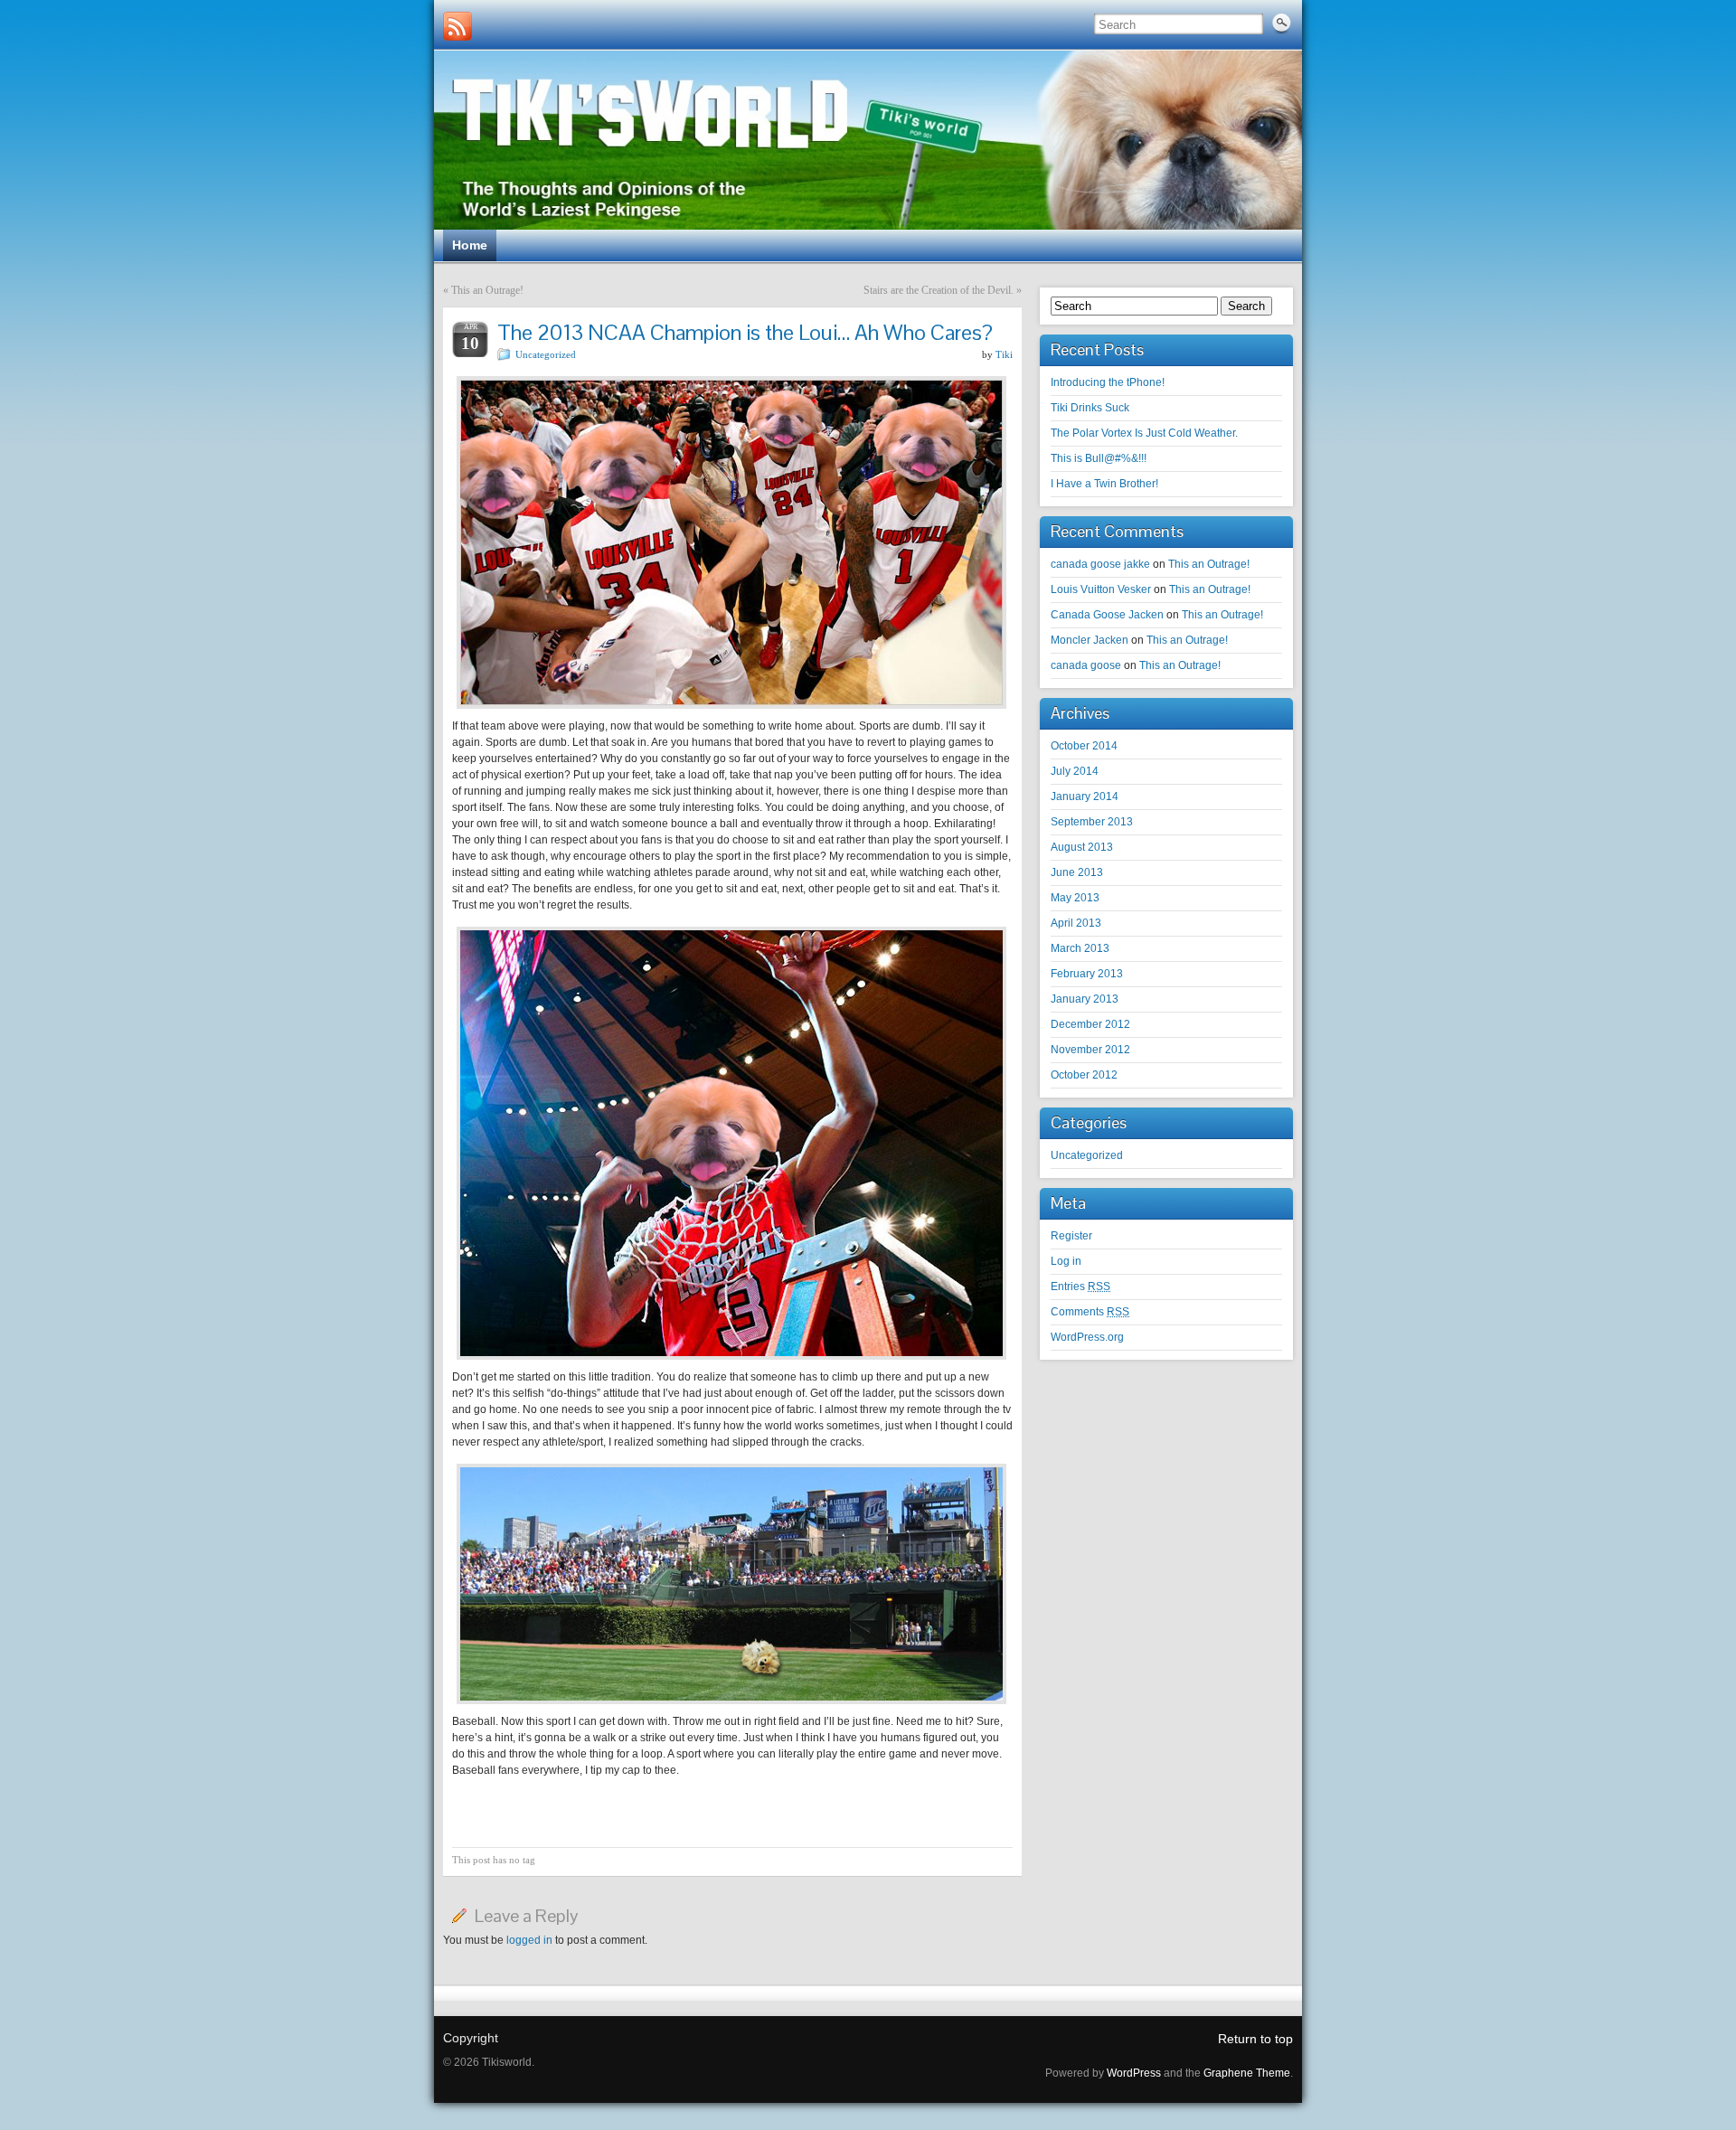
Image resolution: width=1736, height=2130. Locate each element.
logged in (529, 1940)
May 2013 (1075, 898)
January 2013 (1085, 999)
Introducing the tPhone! (1108, 382)
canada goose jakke (1100, 564)
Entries (1080, 1286)
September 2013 (1092, 822)
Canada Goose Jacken (1107, 615)
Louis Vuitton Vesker (1101, 589)
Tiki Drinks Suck (1090, 408)
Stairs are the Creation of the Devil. (939, 290)
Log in (1066, 1261)
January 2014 (1085, 796)
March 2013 (1080, 948)
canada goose (1086, 665)
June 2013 (1077, 872)
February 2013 (1087, 974)
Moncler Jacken (1090, 640)
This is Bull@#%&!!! (1099, 458)
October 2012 (1084, 1075)
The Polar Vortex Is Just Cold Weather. (1144, 433)
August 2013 (1082, 847)
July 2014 (1075, 771)
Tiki (1004, 354)
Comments (1090, 1312)
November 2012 (1090, 1050)
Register (1071, 1236)
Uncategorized (546, 354)
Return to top (1255, 2039)
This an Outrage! (487, 290)
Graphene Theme (1247, 2073)
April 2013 (1076, 923)
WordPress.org (1087, 1337)
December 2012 (1090, 1024)
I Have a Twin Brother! (1104, 484)
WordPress (1134, 2073)
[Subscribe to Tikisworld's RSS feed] (458, 26)
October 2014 (1084, 746)
